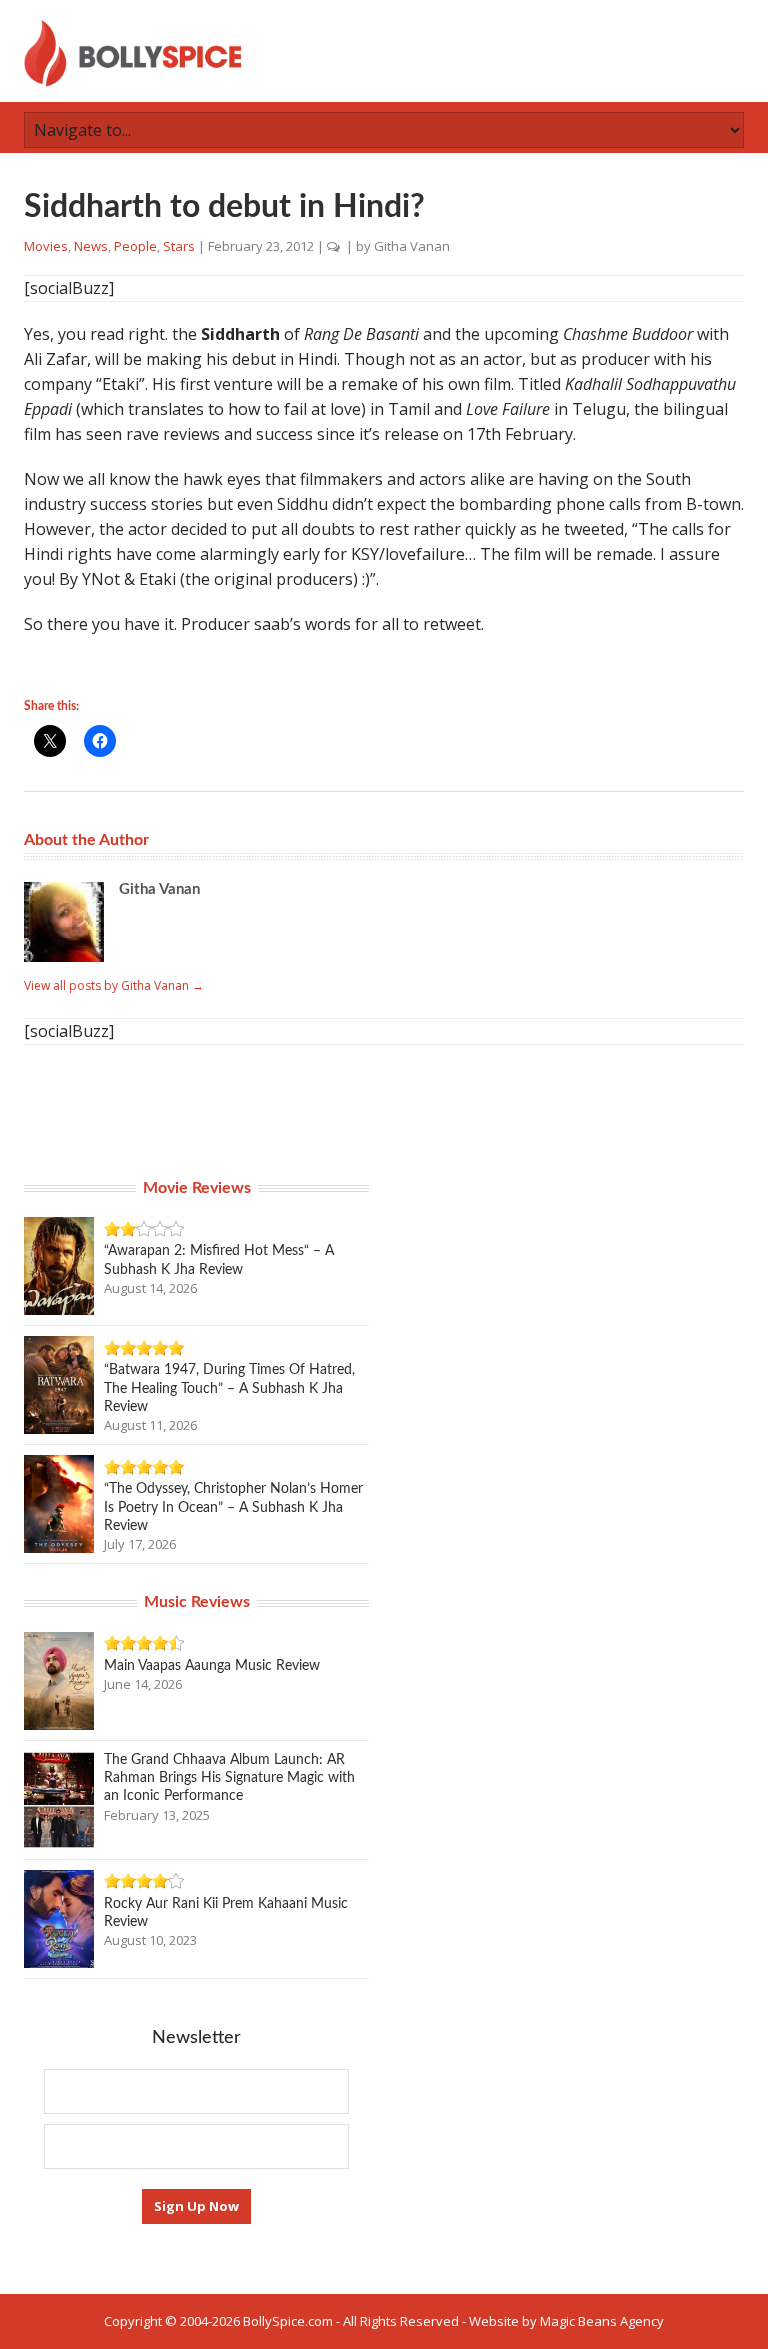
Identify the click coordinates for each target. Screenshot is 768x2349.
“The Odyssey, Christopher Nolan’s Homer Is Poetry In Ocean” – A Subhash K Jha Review (233, 1507)
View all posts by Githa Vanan (114, 985)
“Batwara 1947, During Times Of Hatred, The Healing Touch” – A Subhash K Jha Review (229, 1388)
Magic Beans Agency (602, 2321)
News (91, 246)
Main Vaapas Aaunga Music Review (212, 1666)
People (135, 246)
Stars (179, 246)
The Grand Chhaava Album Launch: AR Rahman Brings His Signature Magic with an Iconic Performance (229, 1778)
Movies (46, 246)
